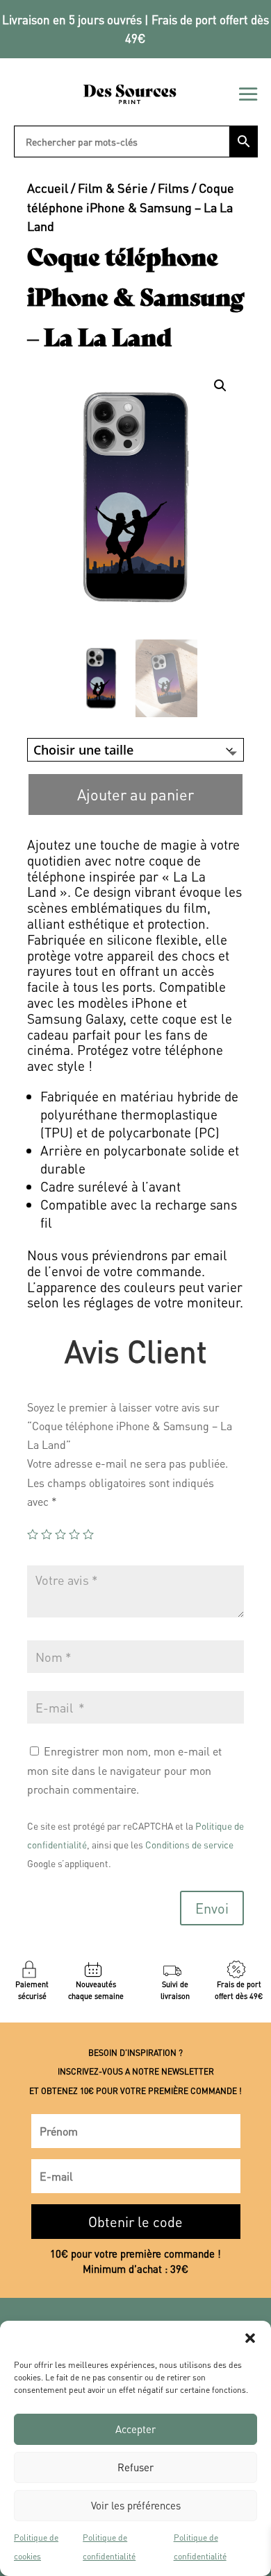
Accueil (48, 188)
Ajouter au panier (135, 794)
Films (173, 188)
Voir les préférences (136, 2505)
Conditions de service (189, 1845)
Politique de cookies (36, 2547)
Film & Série (113, 188)
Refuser (135, 2467)
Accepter (135, 2429)
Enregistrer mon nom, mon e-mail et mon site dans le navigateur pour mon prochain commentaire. (124, 1770)
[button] (250, 2338)
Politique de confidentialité (109, 2547)
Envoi (212, 1908)
